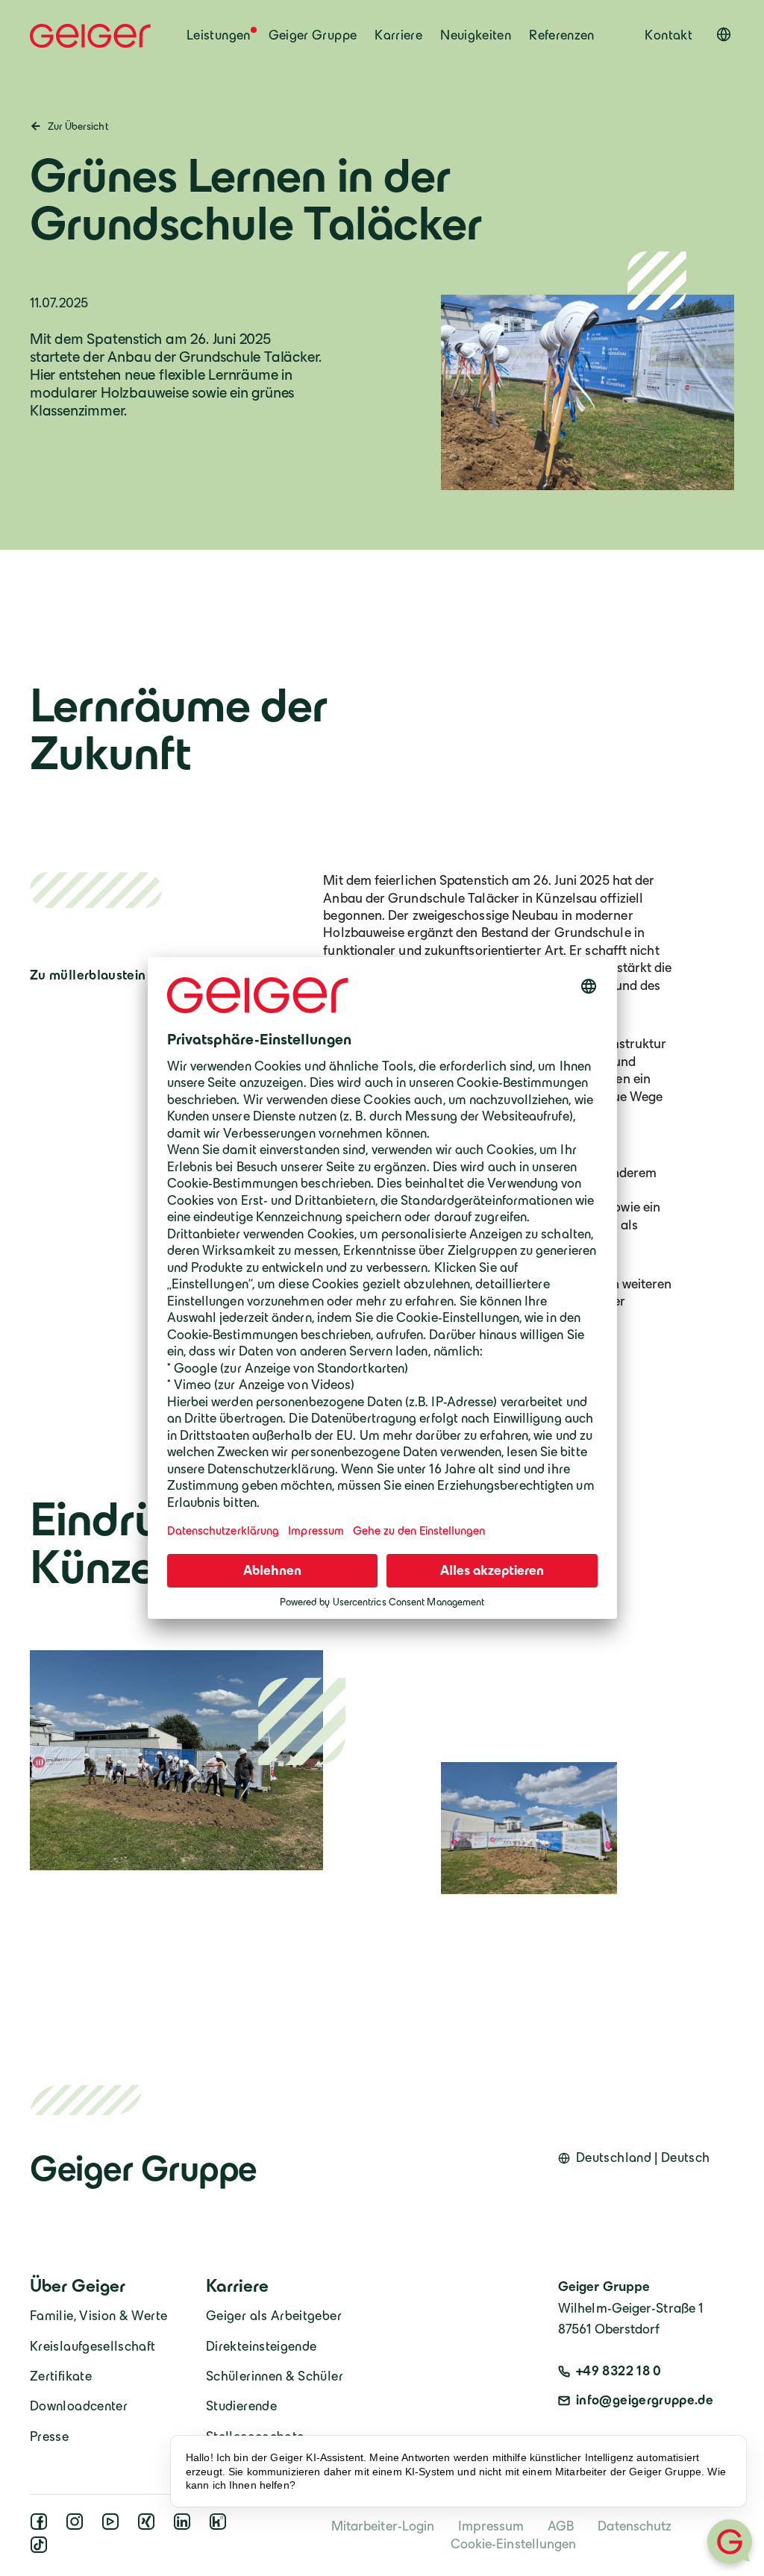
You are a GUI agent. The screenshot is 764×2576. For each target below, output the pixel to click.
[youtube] (113, 2526)
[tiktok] (42, 2549)
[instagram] (78, 2526)
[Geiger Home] (90, 36)
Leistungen (219, 35)
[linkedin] (185, 2526)
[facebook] (42, 2526)
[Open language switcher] (724, 34)
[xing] (149, 2526)
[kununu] (221, 2526)
